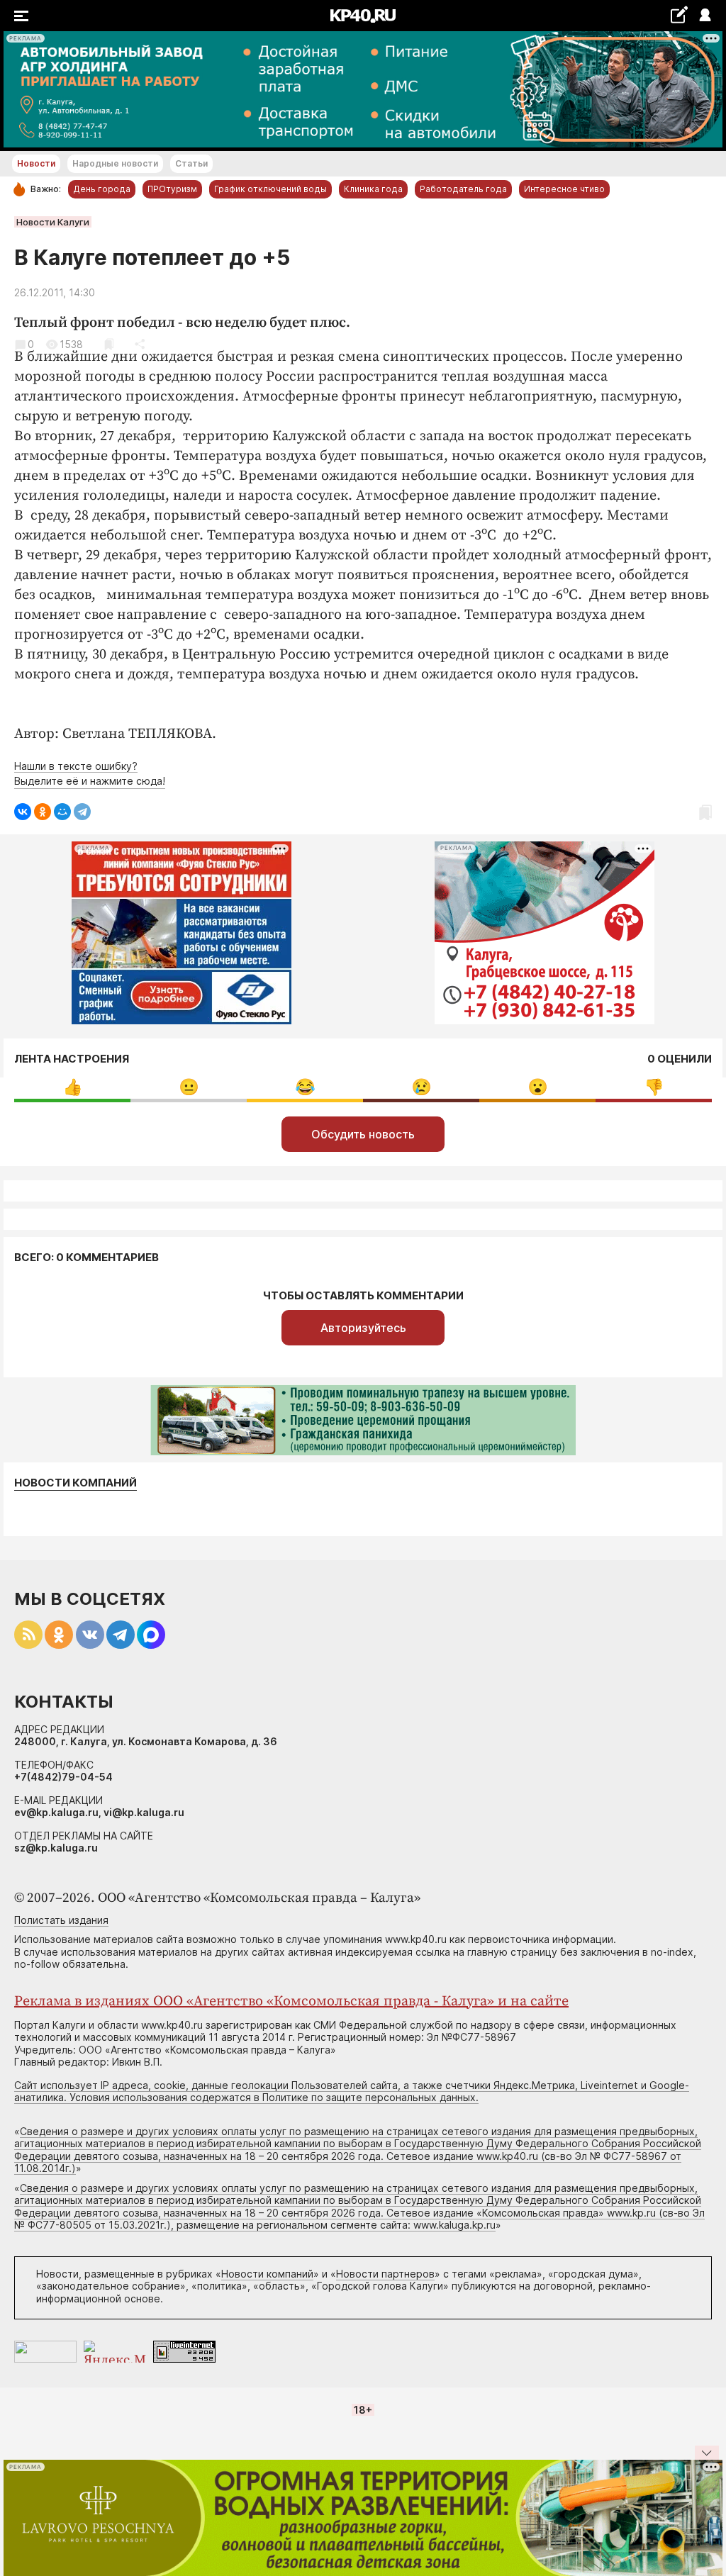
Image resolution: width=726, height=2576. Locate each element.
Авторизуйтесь (363, 1328)
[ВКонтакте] (23, 812)
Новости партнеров (385, 2274)
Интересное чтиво (564, 189)
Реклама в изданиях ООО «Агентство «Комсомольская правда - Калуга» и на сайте (291, 2001)
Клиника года (373, 189)
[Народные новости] (679, 15)
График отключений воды (270, 189)
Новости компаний (76, 1483)
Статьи (191, 163)
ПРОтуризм (172, 189)
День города (102, 189)
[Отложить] (109, 344)
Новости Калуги (53, 222)
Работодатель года (463, 189)
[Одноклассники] (43, 812)
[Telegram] (82, 812)
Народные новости (115, 163)
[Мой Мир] (62, 812)
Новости (36, 163)
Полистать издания (61, 1920)
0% (73, 1087)
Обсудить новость (363, 1134)
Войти (704, 16)
